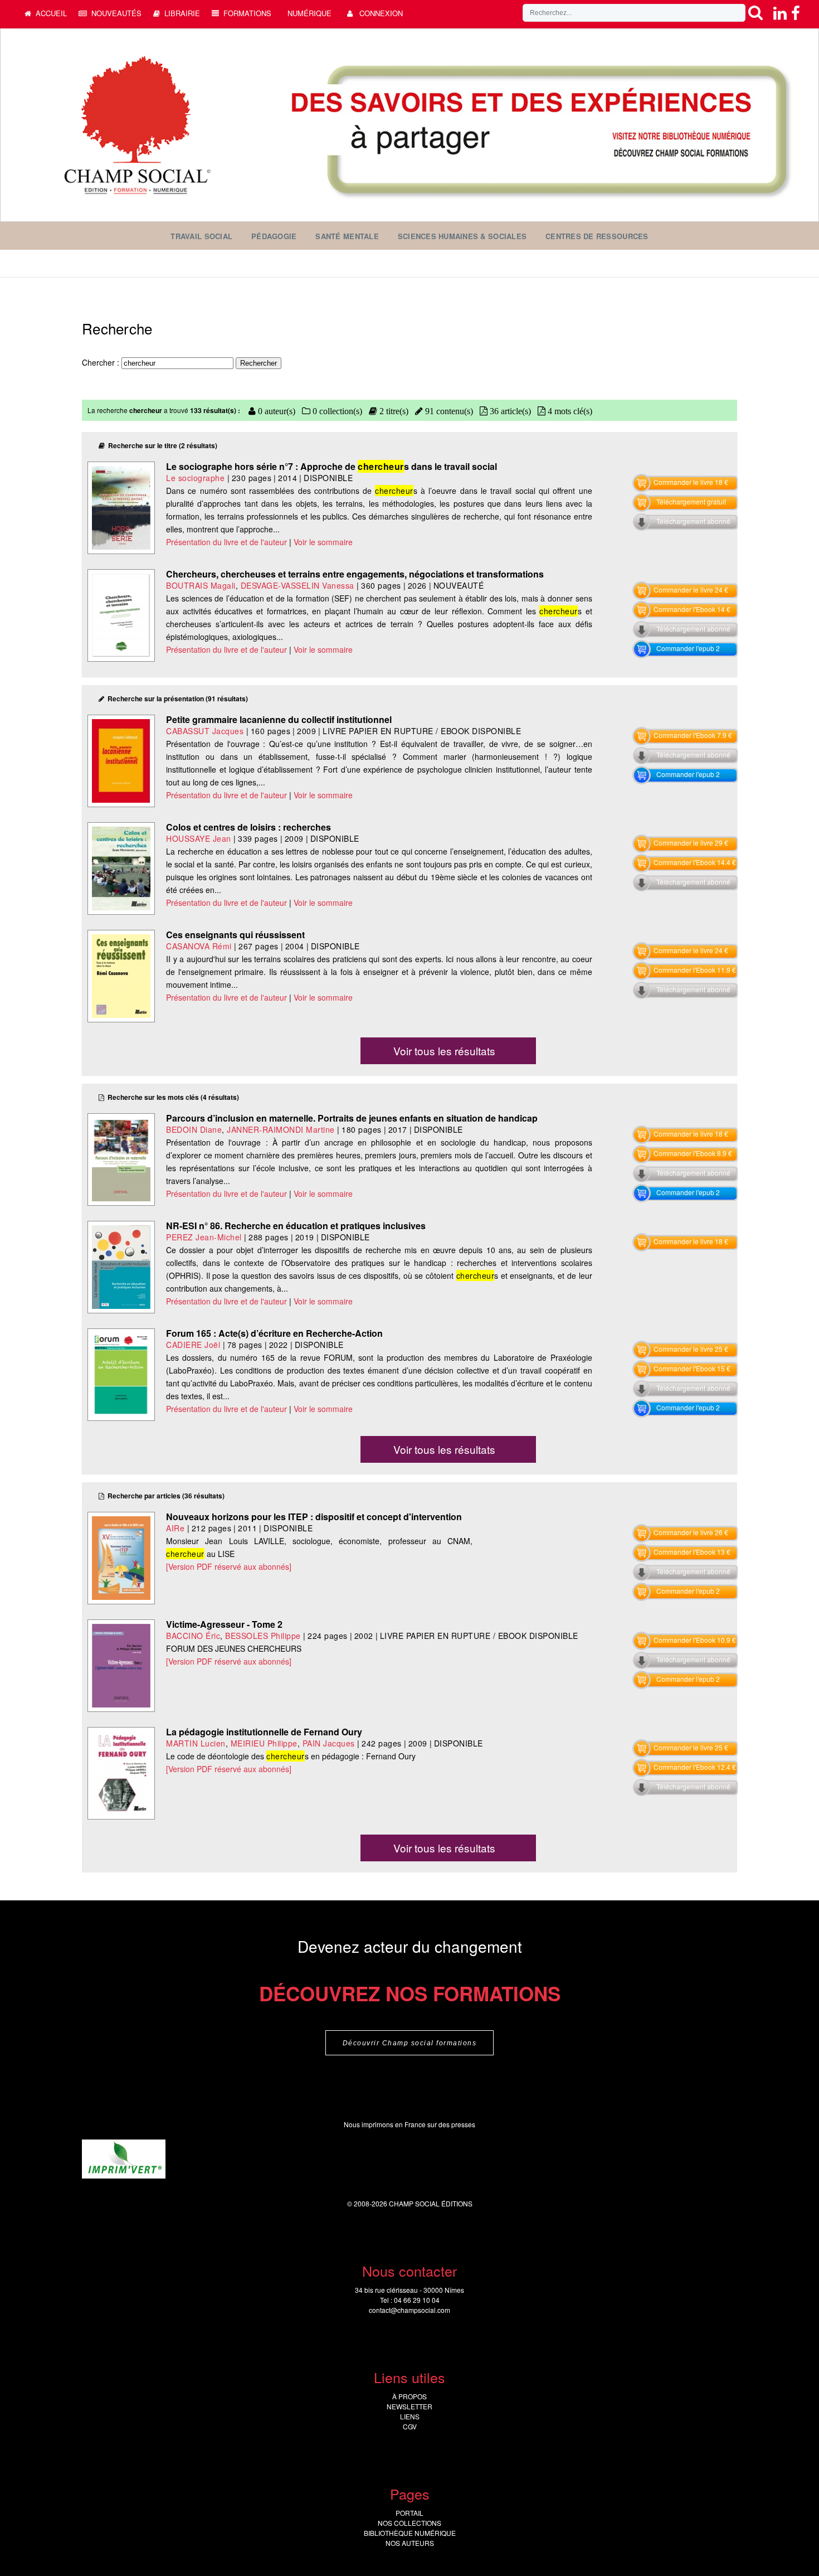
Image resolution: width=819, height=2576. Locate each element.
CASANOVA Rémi (199, 946)
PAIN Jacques (329, 1743)
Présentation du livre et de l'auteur (226, 542)
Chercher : (102, 362)
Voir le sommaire (323, 542)
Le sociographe (195, 478)
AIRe (175, 1528)
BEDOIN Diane (194, 1129)
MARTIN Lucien (196, 1743)
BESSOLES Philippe (263, 1636)
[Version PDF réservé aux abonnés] (229, 1566)
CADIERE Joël (193, 1345)
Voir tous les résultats (444, 1051)
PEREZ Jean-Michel (204, 1237)
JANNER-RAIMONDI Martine (281, 1129)
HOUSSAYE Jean (199, 838)
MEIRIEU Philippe (264, 1743)
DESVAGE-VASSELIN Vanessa (298, 585)
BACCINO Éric (193, 1636)
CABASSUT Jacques (205, 731)
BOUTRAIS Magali (201, 585)
